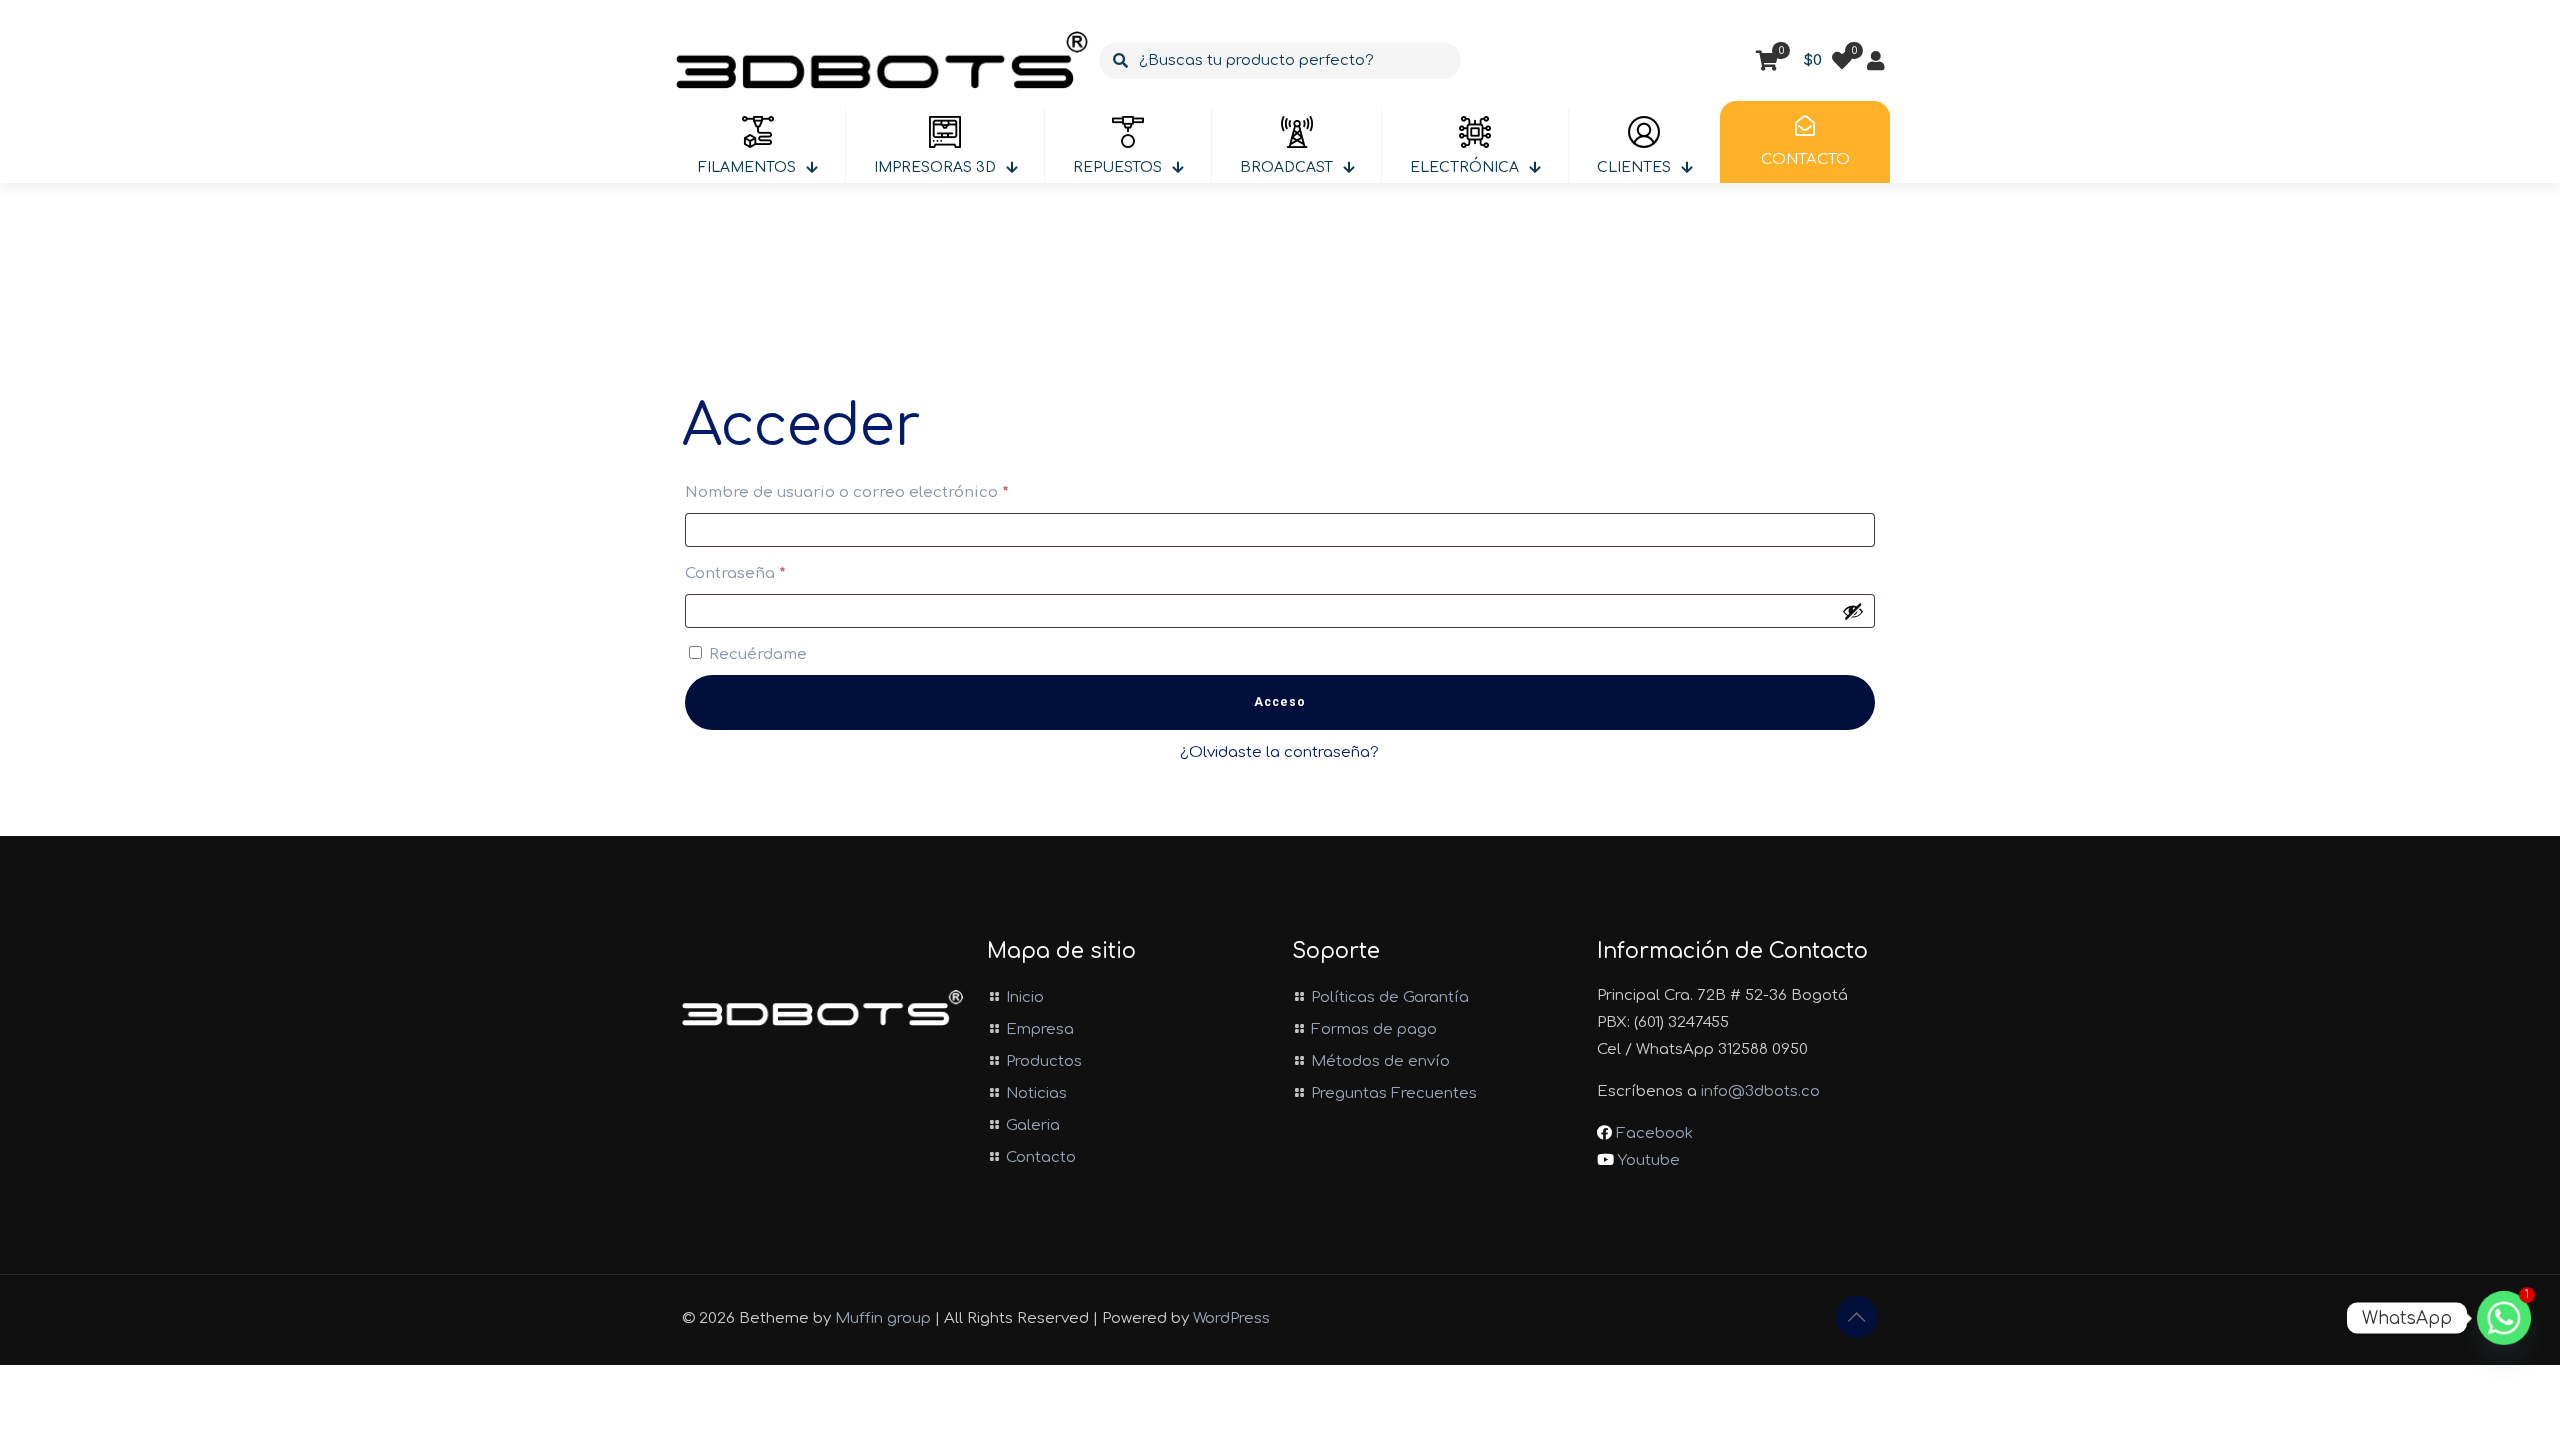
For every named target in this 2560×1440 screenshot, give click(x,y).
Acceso (1280, 702)
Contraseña (781, 573)
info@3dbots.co (1760, 1091)
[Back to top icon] (1857, 1317)
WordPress (1231, 1318)
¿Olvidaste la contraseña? (1279, 752)
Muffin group (883, 1318)
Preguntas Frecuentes (1394, 1093)
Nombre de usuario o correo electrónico (892, 492)
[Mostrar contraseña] (1853, 611)
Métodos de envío (1380, 1061)
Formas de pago (1374, 1029)
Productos (1044, 1061)
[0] (1842, 61)
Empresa (1040, 1029)
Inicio (1025, 997)
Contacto (1041, 1157)
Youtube (1647, 1160)
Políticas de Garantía (1390, 997)
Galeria (1033, 1125)
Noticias (1036, 1093)
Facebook (1652, 1133)
